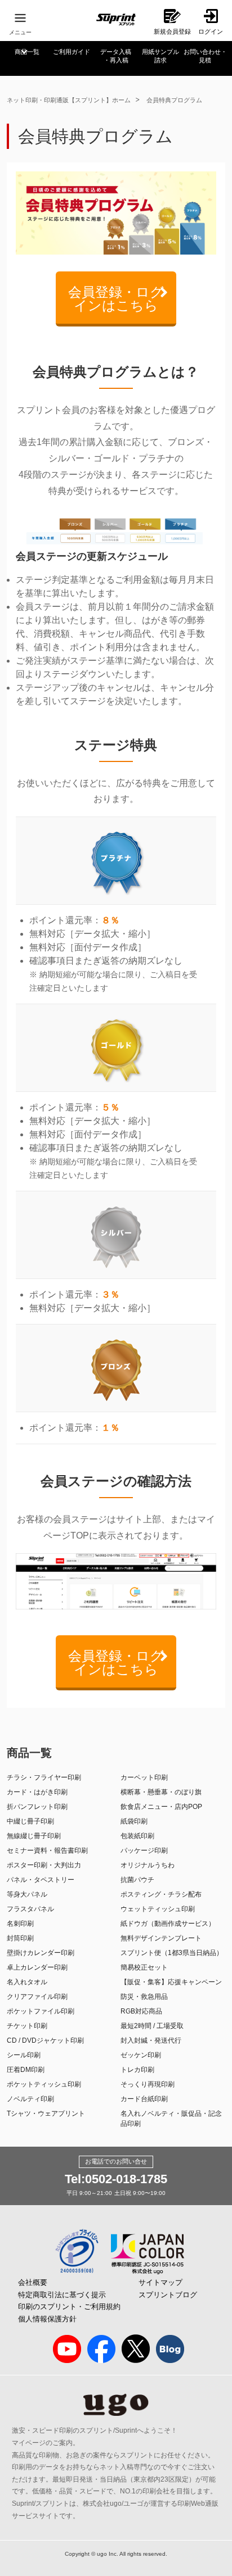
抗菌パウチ (137, 1880)
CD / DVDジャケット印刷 (45, 2040)
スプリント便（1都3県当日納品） (172, 1953)
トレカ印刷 (137, 2070)
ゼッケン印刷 (141, 2055)
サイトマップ (160, 2282)
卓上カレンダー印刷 (37, 1967)
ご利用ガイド (72, 52)
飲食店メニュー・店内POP (161, 1807)
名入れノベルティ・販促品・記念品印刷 (171, 2119)
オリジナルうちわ (148, 1865)
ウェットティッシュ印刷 (158, 1909)
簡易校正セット (144, 1967)
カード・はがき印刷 (37, 1792)
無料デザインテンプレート (161, 1938)
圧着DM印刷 (26, 2070)
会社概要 (33, 2282)
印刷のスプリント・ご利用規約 (69, 2307)
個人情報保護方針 (47, 2319)
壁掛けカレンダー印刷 (41, 1953)
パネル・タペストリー (41, 1880)
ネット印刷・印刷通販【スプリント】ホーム (69, 100)
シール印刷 (24, 2055)
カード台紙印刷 (144, 2099)
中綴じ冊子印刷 (30, 1821)
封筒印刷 (20, 1938)
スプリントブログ (168, 2295)
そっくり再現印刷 (148, 2084)
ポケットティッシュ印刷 (44, 2084)
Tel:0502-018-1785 (116, 2179)
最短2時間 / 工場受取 (152, 2026)
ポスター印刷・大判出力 (44, 1865)
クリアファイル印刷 (37, 1997)
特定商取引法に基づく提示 (62, 2295)
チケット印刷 (27, 2026)
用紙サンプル (160, 56)
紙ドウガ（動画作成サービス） (168, 1924)
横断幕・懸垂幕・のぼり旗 (161, 1792)
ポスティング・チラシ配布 (161, 1894)
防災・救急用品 (144, 1997)
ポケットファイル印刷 (41, 2011)
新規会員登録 (172, 31)
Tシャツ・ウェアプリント (46, 2114)
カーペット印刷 (144, 1777)
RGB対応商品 (141, 2011)
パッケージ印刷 (144, 1851)
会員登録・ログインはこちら (116, 299)
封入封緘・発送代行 (151, 2040)
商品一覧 (27, 52)
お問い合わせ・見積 (205, 56)
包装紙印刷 (137, 1836)
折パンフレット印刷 (37, 1807)
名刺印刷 (20, 1924)
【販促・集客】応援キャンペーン (171, 1982)
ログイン (211, 31)
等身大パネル (27, 1894)
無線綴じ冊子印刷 (34, 1836)
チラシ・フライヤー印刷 (44, 1777)
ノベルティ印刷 (30, 2099)
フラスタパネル (30, 1909)
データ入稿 (116, 56)
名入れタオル (27, 1982)
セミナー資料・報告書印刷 (47, 1851)
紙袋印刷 (134, 1821)
